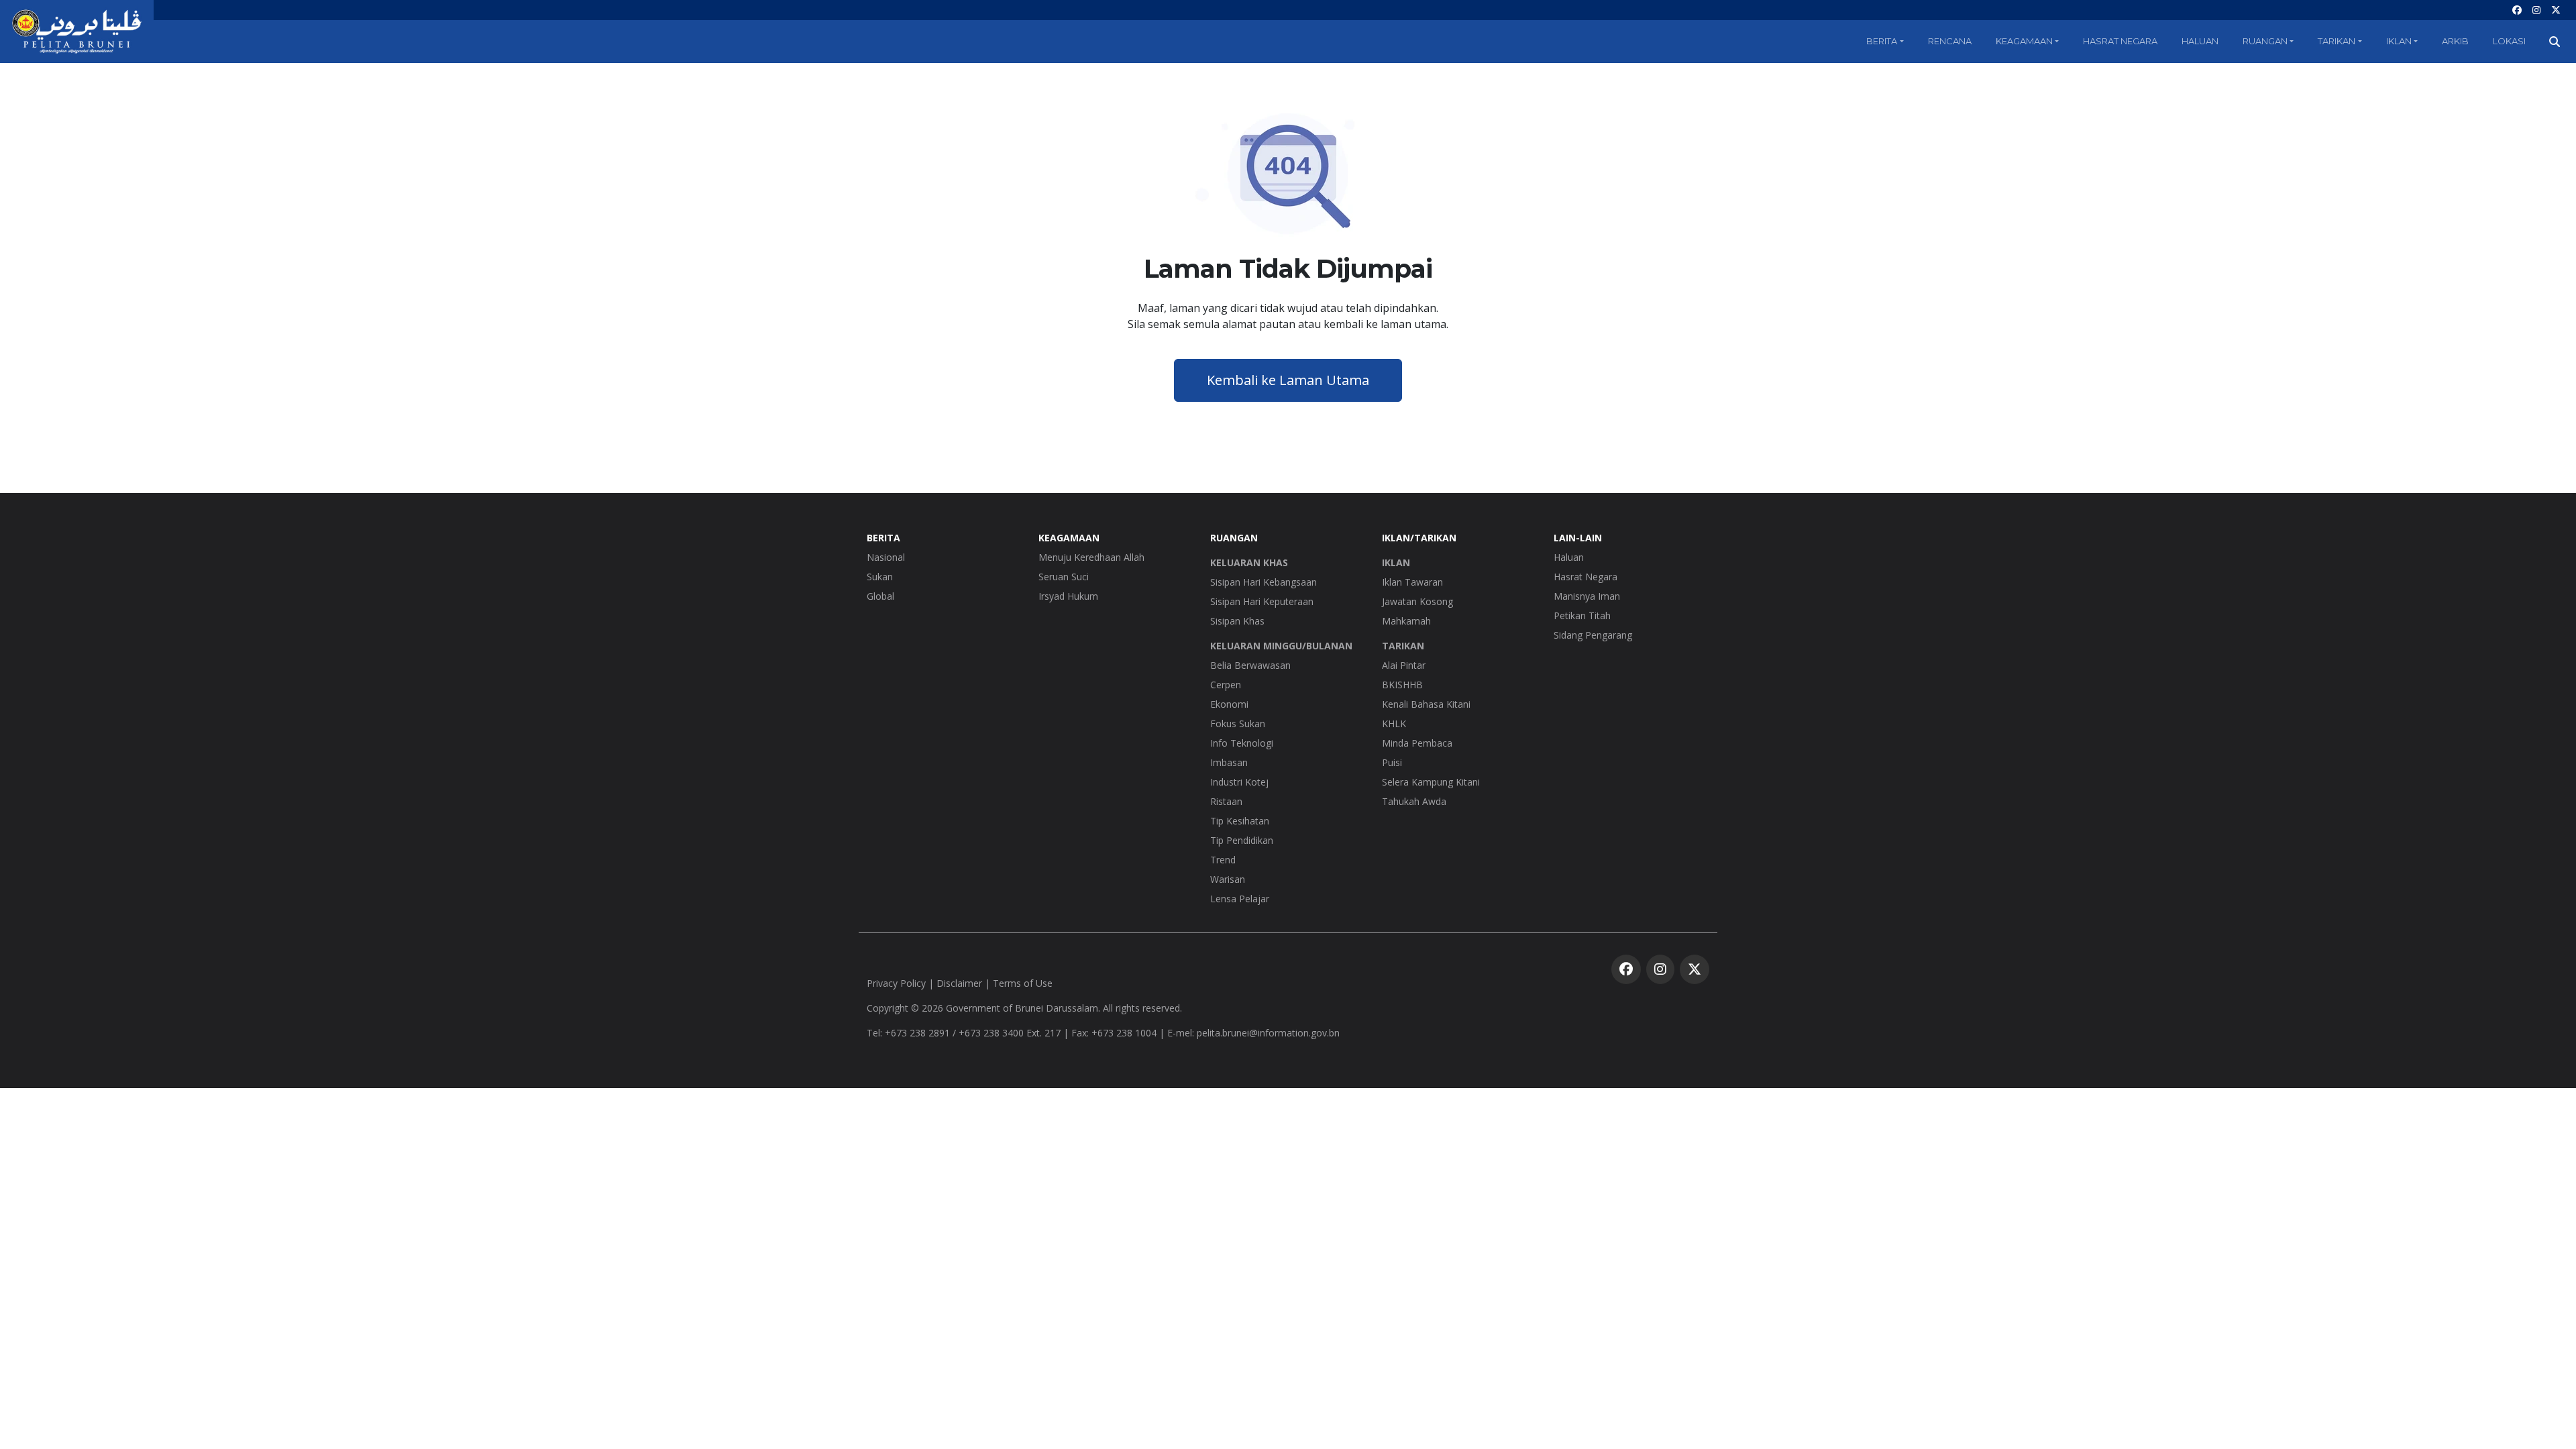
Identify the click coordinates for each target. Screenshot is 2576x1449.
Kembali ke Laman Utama (1288, 380)
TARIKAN (1403, 646)
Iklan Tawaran (1412, 582)
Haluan (2200, 41)
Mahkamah (1406, 621)
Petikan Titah (1582, 615)
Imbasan (1229, 762)
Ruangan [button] (2265, 41)
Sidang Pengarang (1593, 635)
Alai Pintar (1404, 665)
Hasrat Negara (2120, 41)
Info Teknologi (1242, 743)
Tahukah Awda (1414, 801)
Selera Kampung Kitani (1431, 782)
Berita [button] (1882, 41)
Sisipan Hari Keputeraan (1262, 601)
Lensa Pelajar (1240, 899)
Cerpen (1226, 685)
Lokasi (2509, 41)
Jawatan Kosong (1417, 601)
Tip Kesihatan (1240, 821)
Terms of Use (1023, 983)
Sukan (880, 577)
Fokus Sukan (1238, 723)
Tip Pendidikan (1242, 840)
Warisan (1228, 879)
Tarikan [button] (2337, 41)
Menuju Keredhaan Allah (1091, 557)
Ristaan (1226, 801)
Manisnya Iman (1587, 596)
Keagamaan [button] (2024, 41)
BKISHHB (1402, 685)
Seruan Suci (1064, 577)
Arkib (2455, 41)
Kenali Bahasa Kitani (1426, 704)
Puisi (1392, 762)
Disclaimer (959, 983)
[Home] (77, 32)
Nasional (886, 557)
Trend (1223, 860)
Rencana (1950, 41)
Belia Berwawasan (1250, 665)
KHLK (1394, 723)
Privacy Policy (896, 983)
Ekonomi (1229, 704)
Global (880, 596)
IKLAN (1396, 562)
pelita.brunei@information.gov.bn (1268, 1033)
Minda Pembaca (1417, 743)
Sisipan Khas (1237, 621)
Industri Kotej (1239, 782)
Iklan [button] (2399, 41)
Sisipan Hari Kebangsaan (1264, 582)
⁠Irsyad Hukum (1068, 596)
